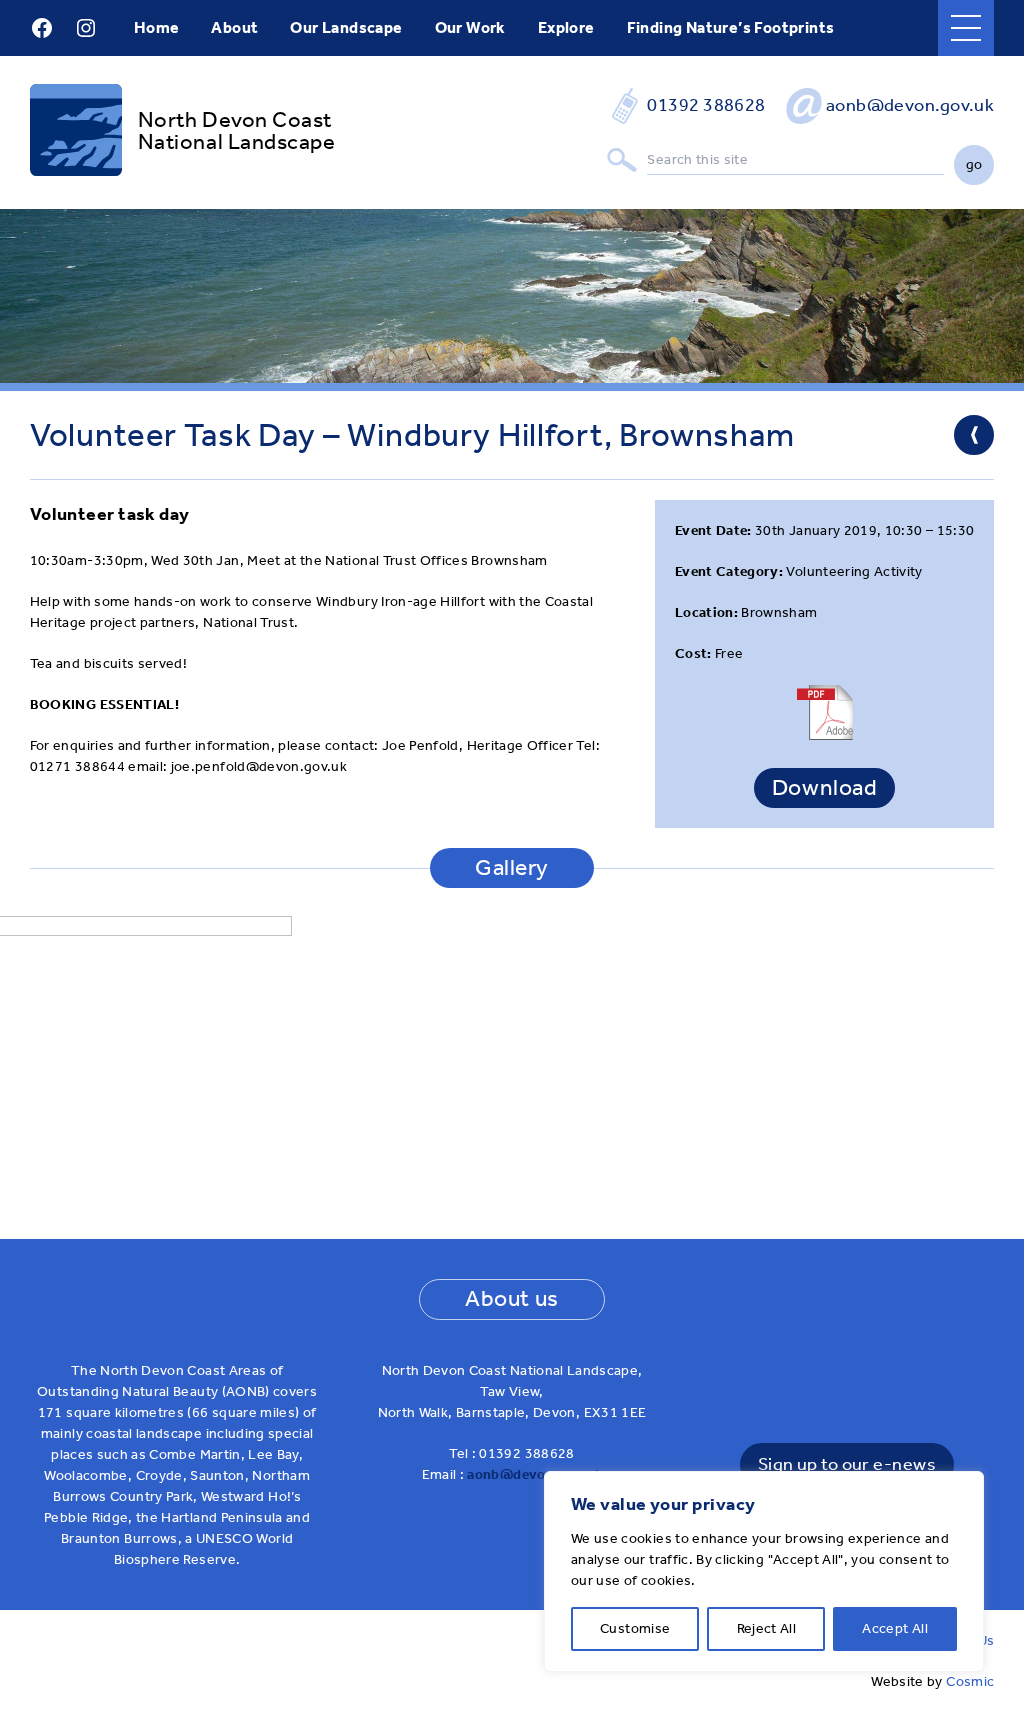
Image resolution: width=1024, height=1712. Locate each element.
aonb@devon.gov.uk (910, 105)
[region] (764, 1571)
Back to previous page (974, 435)
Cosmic (970, 1681)
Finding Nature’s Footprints (731, 27)
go (974, 164)
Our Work (470, 27)
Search (622, 160)
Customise (635, 1628)
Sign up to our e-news (847, 1464)
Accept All (895, 1628)
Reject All (767, 1628)
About (234, 27)
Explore (566, 27)
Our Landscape (346, 27)
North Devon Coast (235, 120)
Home (157, 27)
